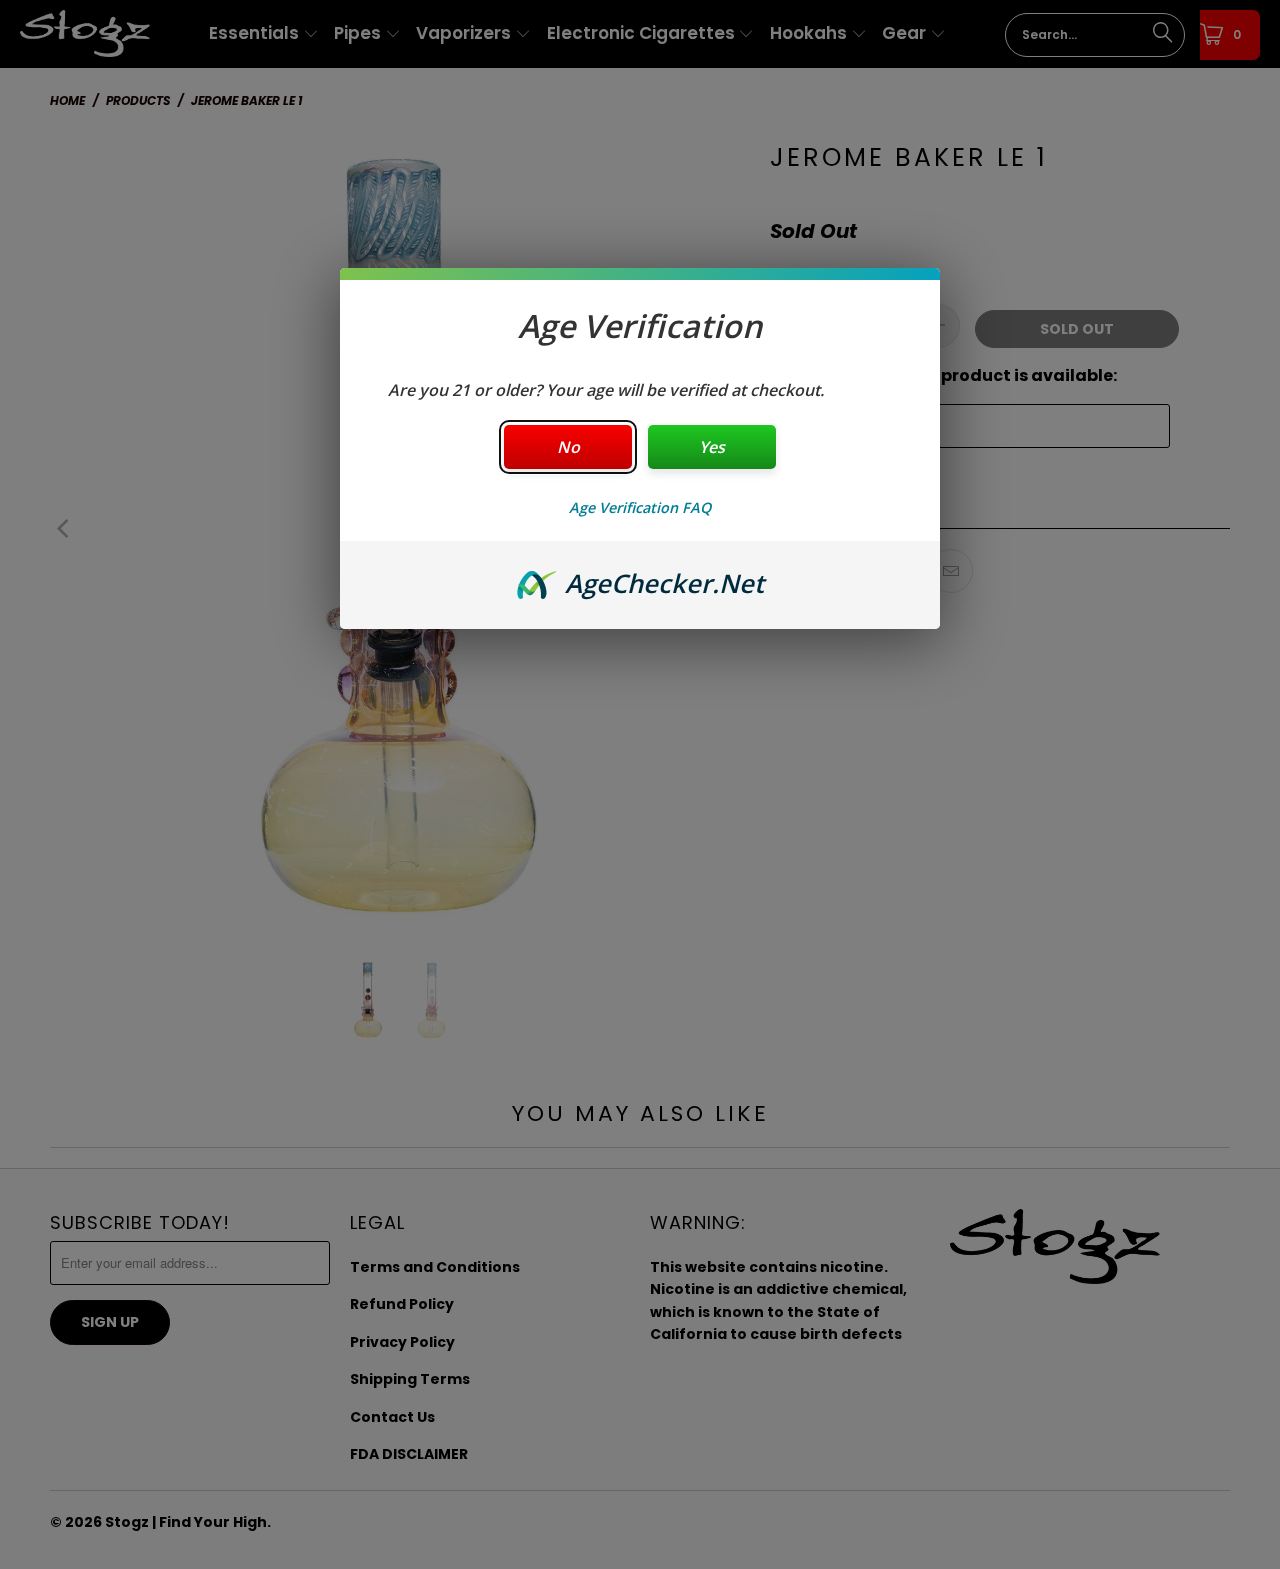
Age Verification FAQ (640, 507)
